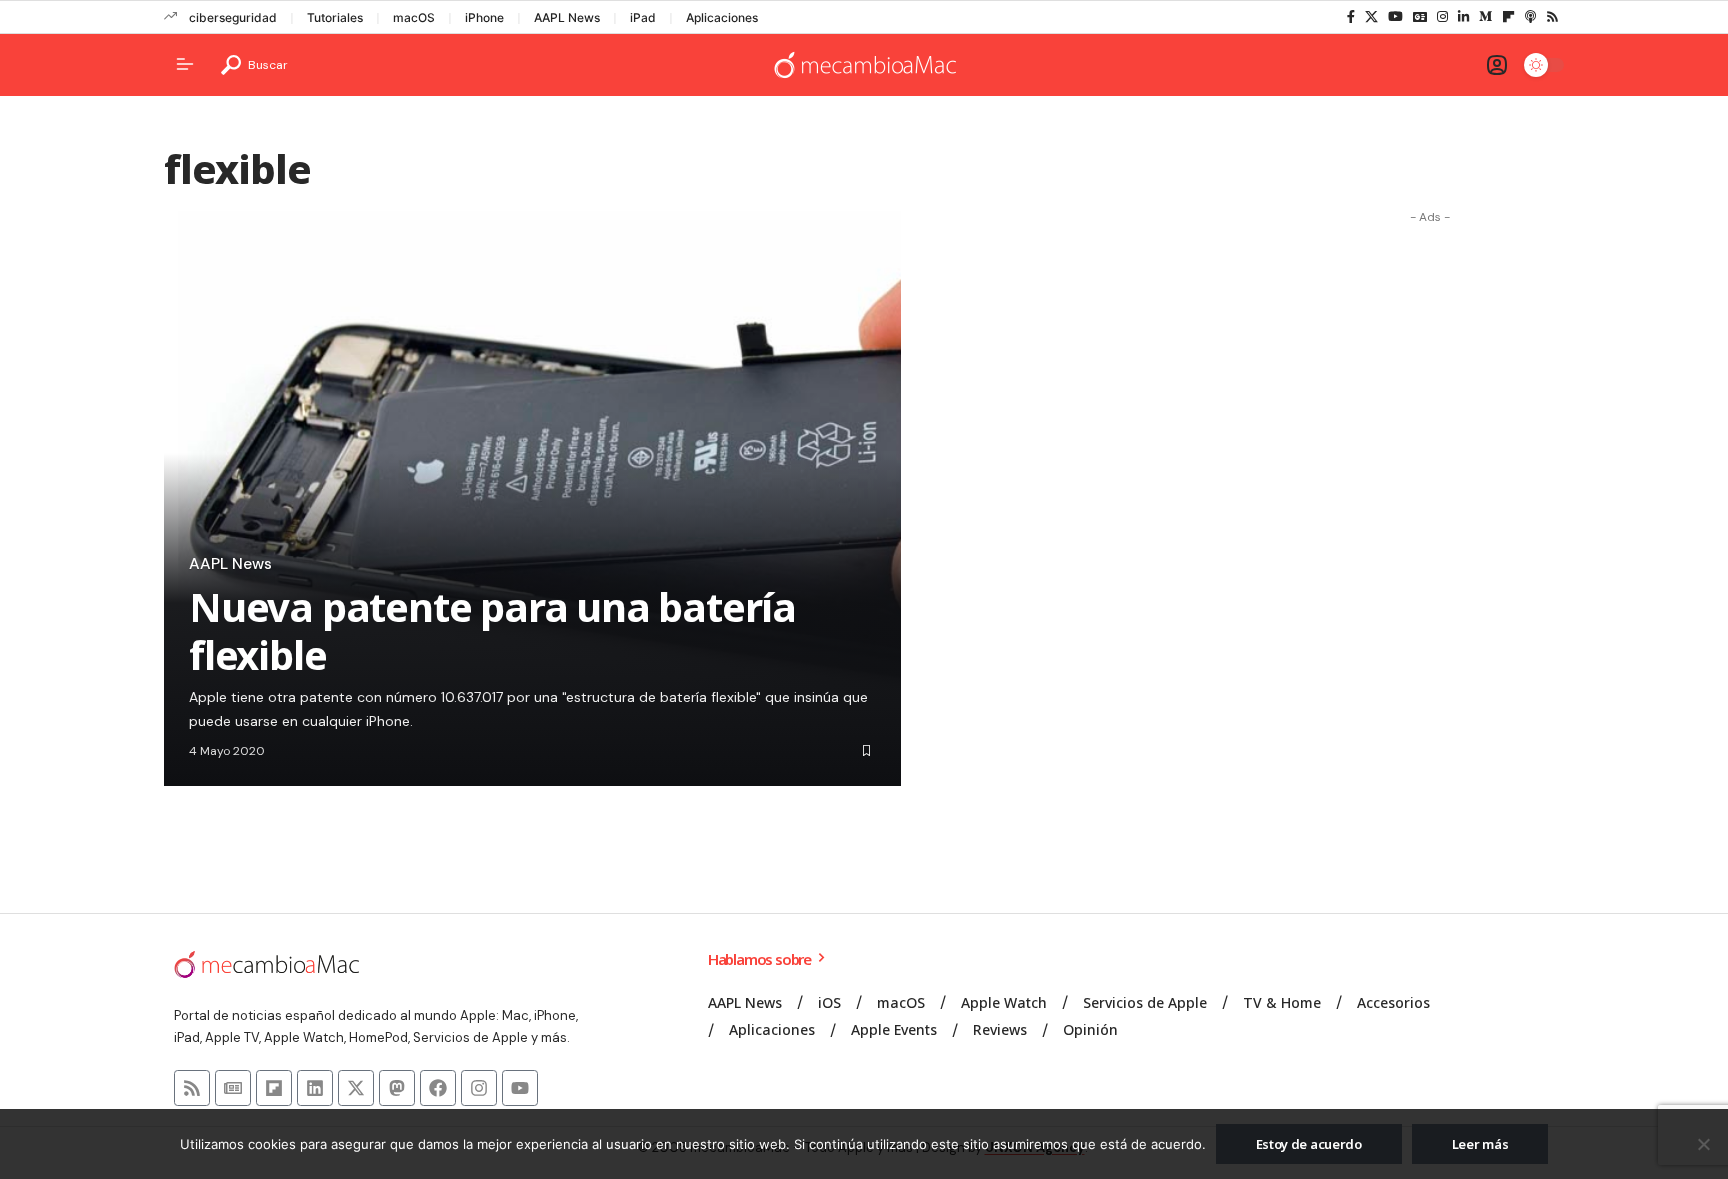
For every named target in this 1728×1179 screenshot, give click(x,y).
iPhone (484, 17)
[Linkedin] (315, 1088)
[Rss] (1552, 17)
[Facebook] (1351, 17)
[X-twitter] (356, 1088)
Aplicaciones (722, 17)
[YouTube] (1395, 17)
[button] (254, 65)
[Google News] (1420, 17)
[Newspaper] (233, 1088)
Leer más (1480, 1144)
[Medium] (1485, 17)
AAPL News (567, 17)
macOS (414, 17)
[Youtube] (520, 1088)
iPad (643, 17)
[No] (1703, 1144)
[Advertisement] (1430, 533)
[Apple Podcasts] (1530, 17)
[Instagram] (1442, 17)
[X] (1371, 17)
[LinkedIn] (1463, 17)
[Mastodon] (397, 1088)
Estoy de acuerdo (1309, 1144)
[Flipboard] (1508, 17)
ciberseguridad (233, 17)
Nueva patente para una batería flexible (492, 630)
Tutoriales (335, 17)
